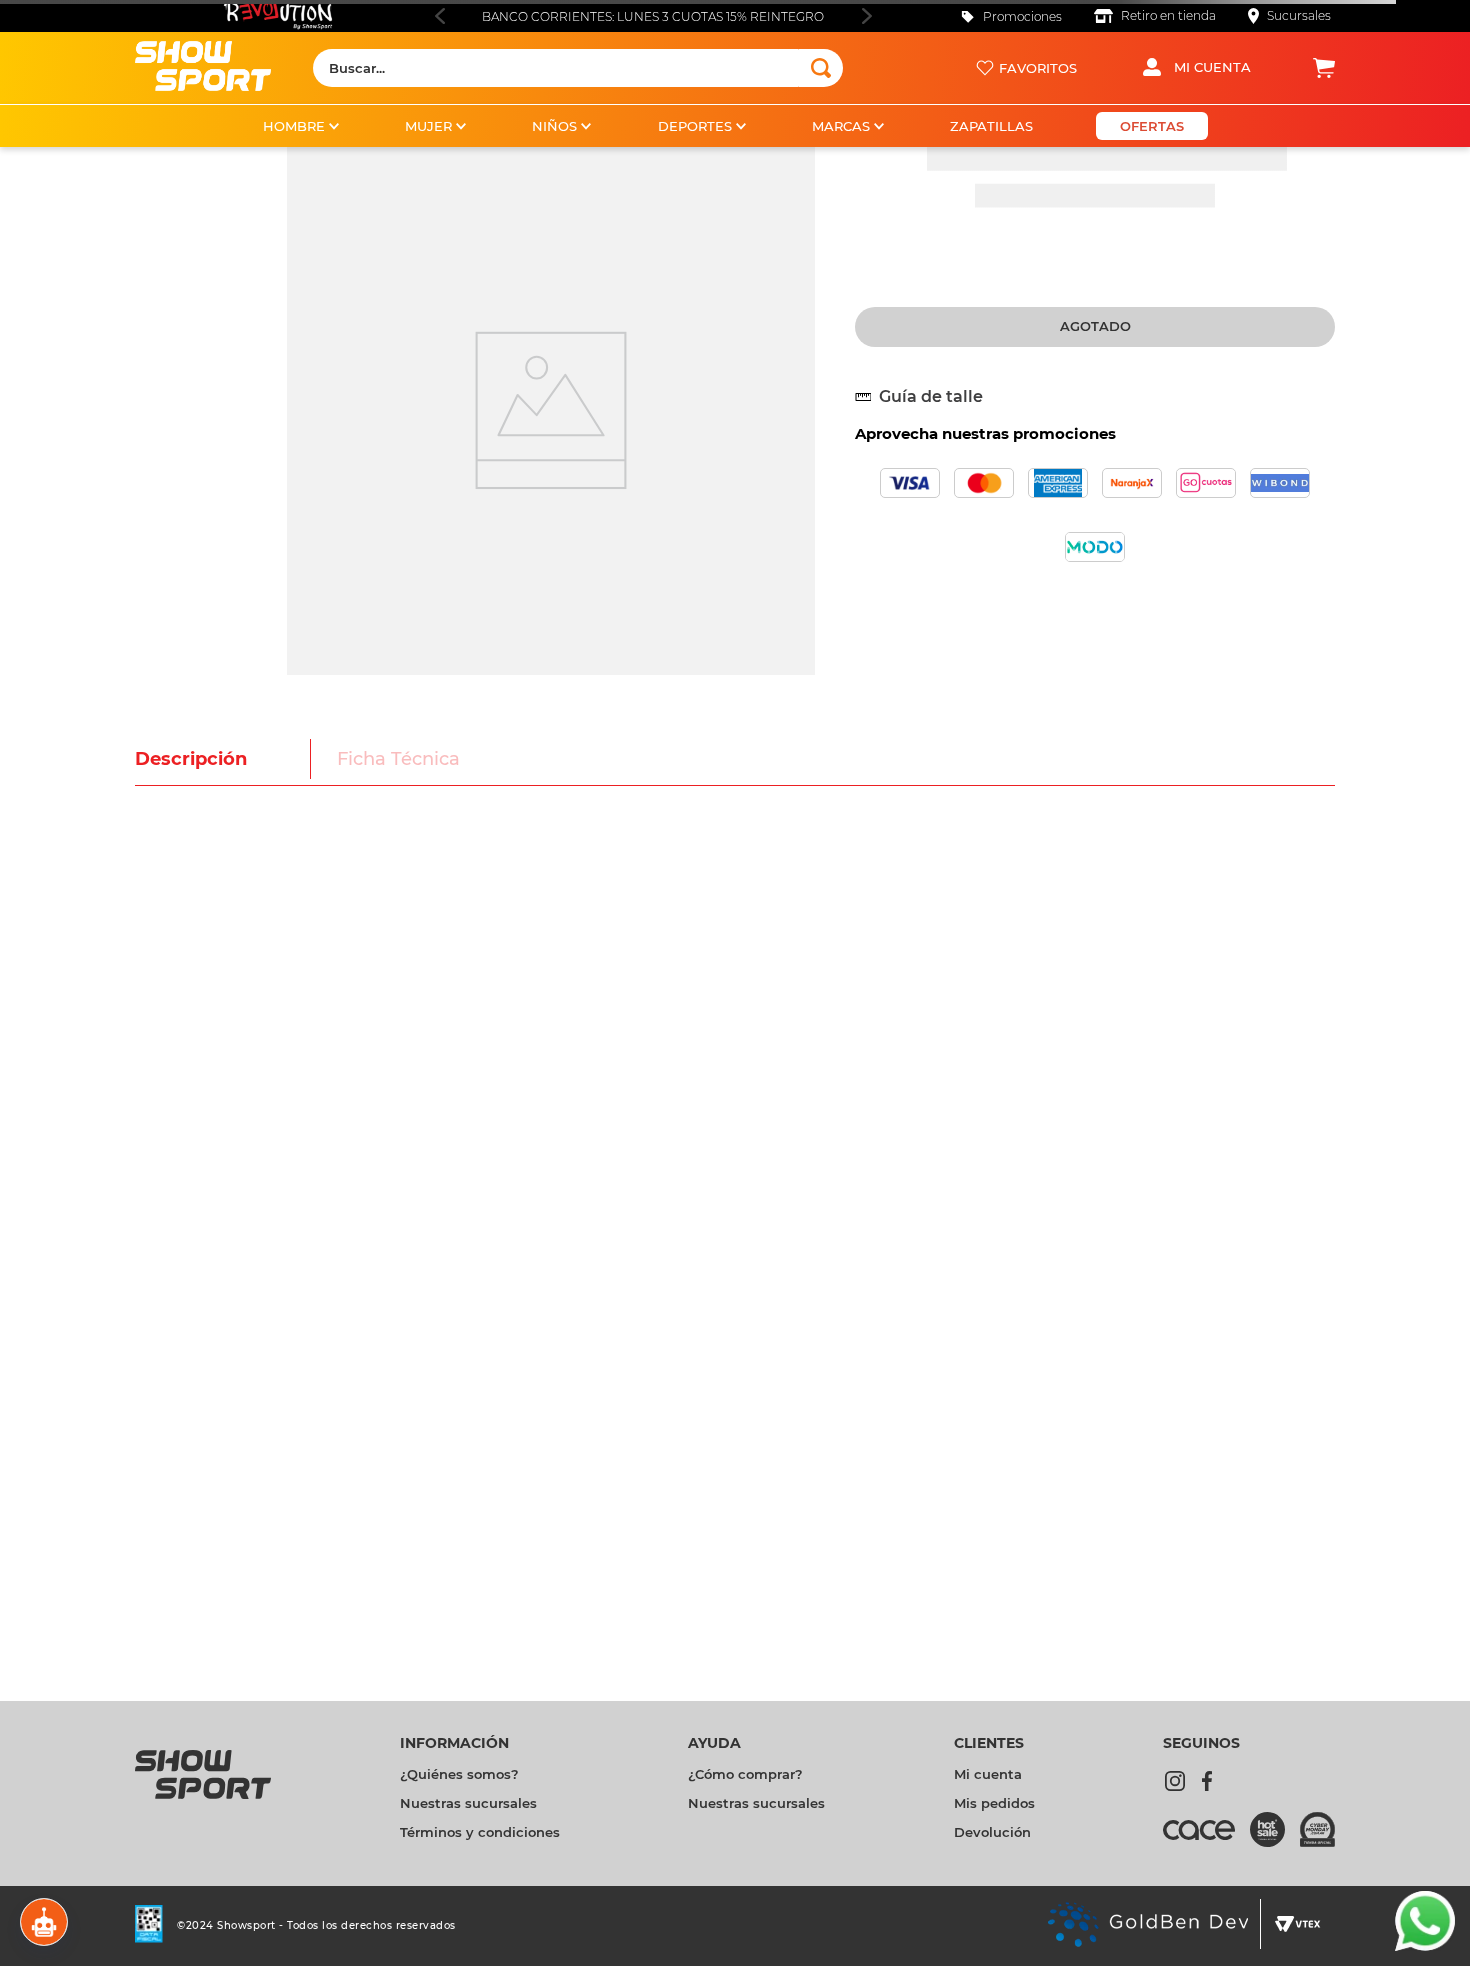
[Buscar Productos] (821, 68)
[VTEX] (1321, 1944)
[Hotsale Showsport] (1280, 1835)
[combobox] (578, 68)
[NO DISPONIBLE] (1095, 327)
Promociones (1022, 16)
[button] (927, 397)
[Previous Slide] (439, 16)
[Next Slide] (866, 16)
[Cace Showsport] (1265, 1843)
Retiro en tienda (1168, 15)
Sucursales (1299, 15)
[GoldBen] (1293, 1944)
